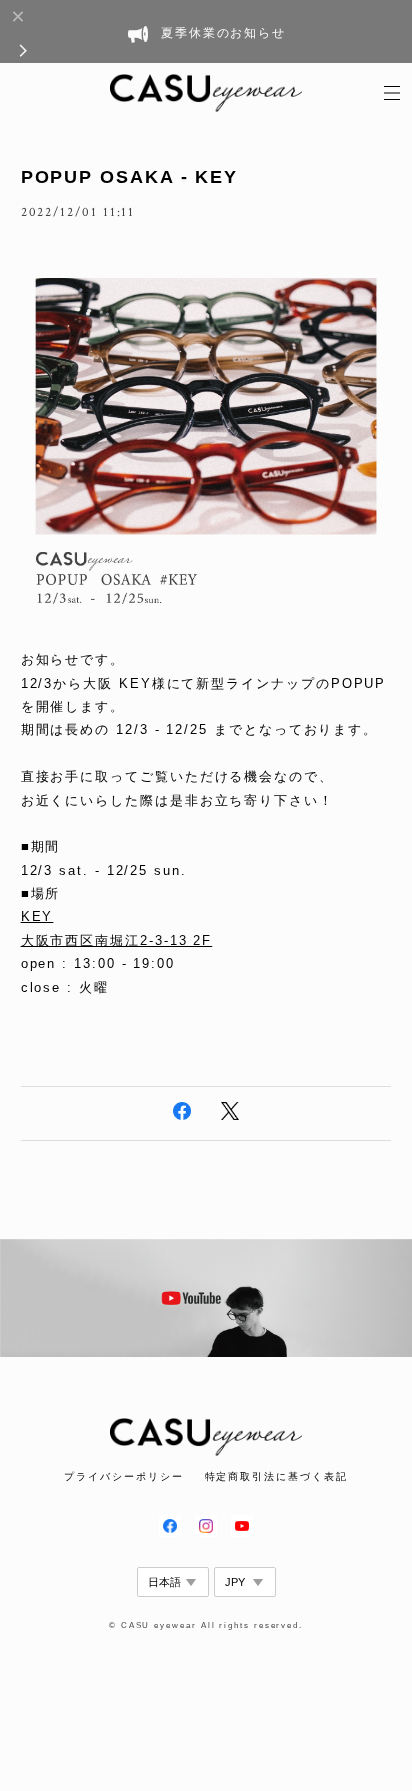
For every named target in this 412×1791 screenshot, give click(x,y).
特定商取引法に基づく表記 (276, 1476)
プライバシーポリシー (123, 1476)
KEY (37, 916)
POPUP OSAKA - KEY (130, 177)
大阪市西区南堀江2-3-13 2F (117, 940)
